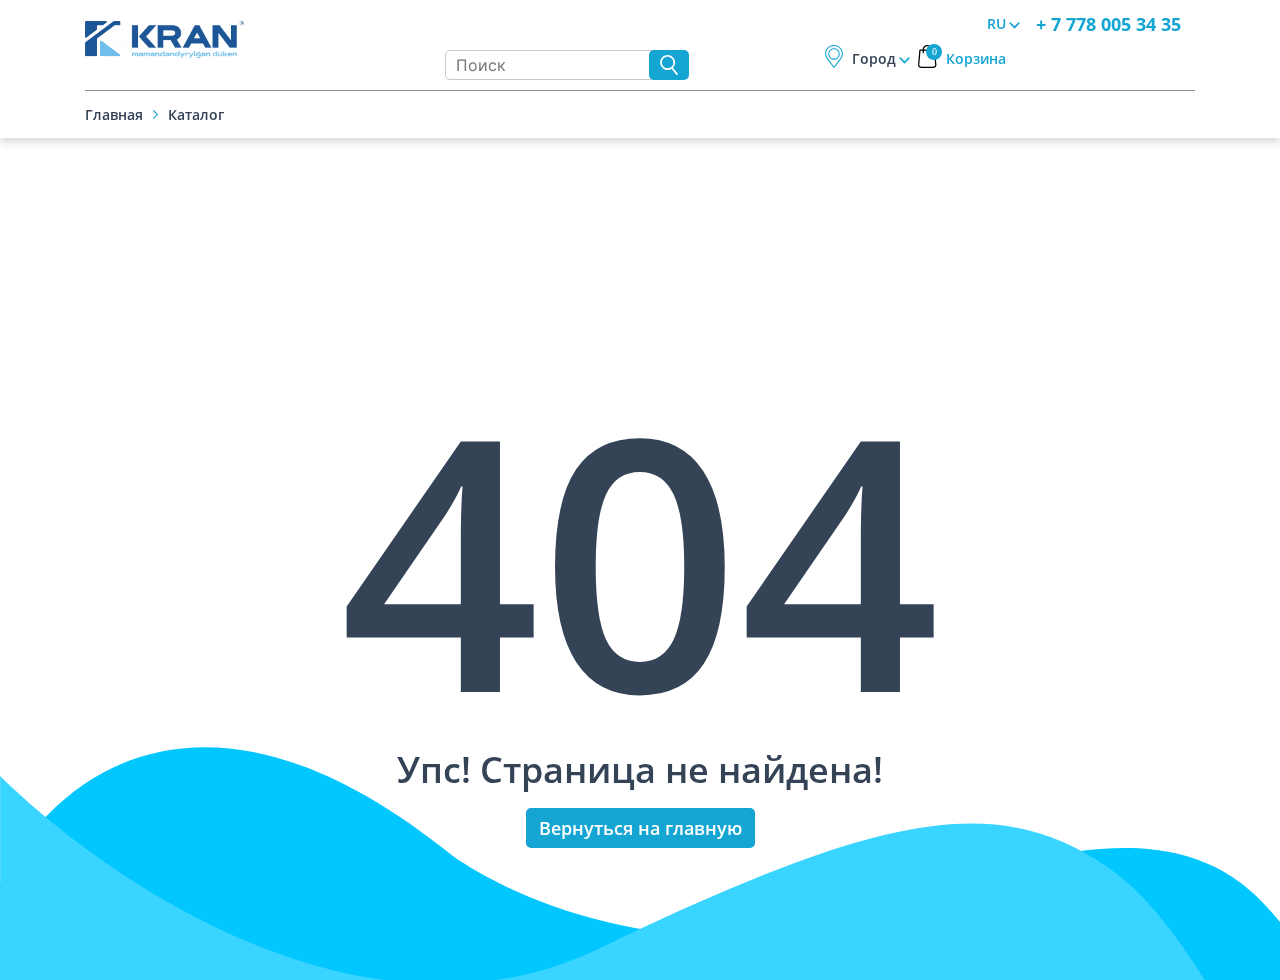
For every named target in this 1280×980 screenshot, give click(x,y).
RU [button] (996, 23)
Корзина (969, 58)
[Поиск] (669, 65)
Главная (114, 114)
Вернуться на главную (640, 828)
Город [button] (874, 58)
